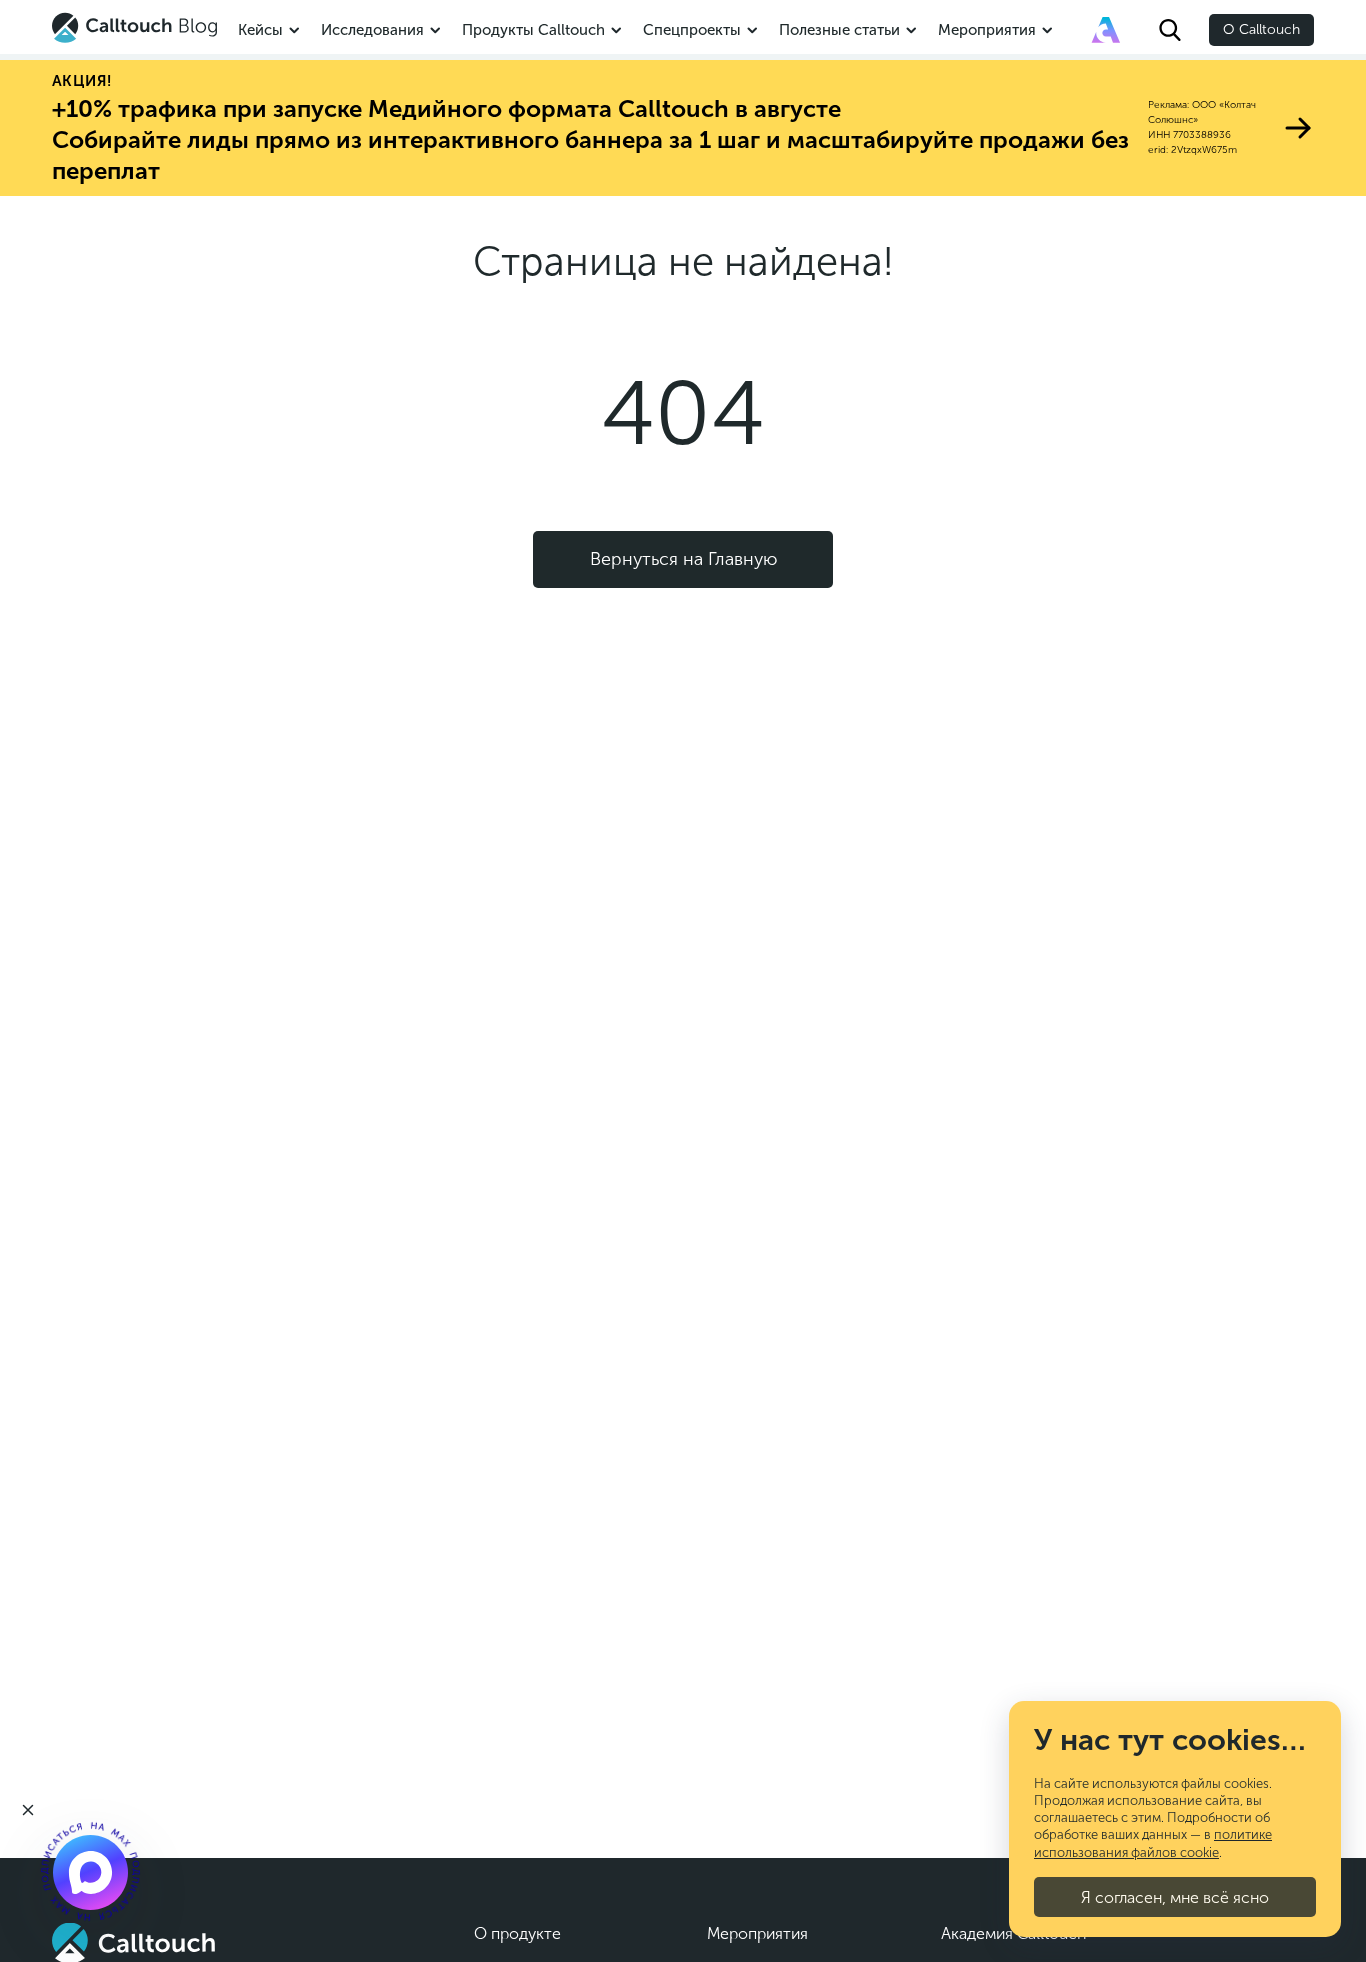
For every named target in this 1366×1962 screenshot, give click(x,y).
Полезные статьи (839, 30)
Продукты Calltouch (533, 30)
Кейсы (260, 30)
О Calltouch (1261, 29)
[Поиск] (1170, 30)
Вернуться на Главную (683, 559)
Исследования (372, 30)
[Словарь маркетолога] (1106, 30)
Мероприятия (987, 30)
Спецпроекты (692, 30)
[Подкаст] (90, 1872)
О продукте (517, 1933)
